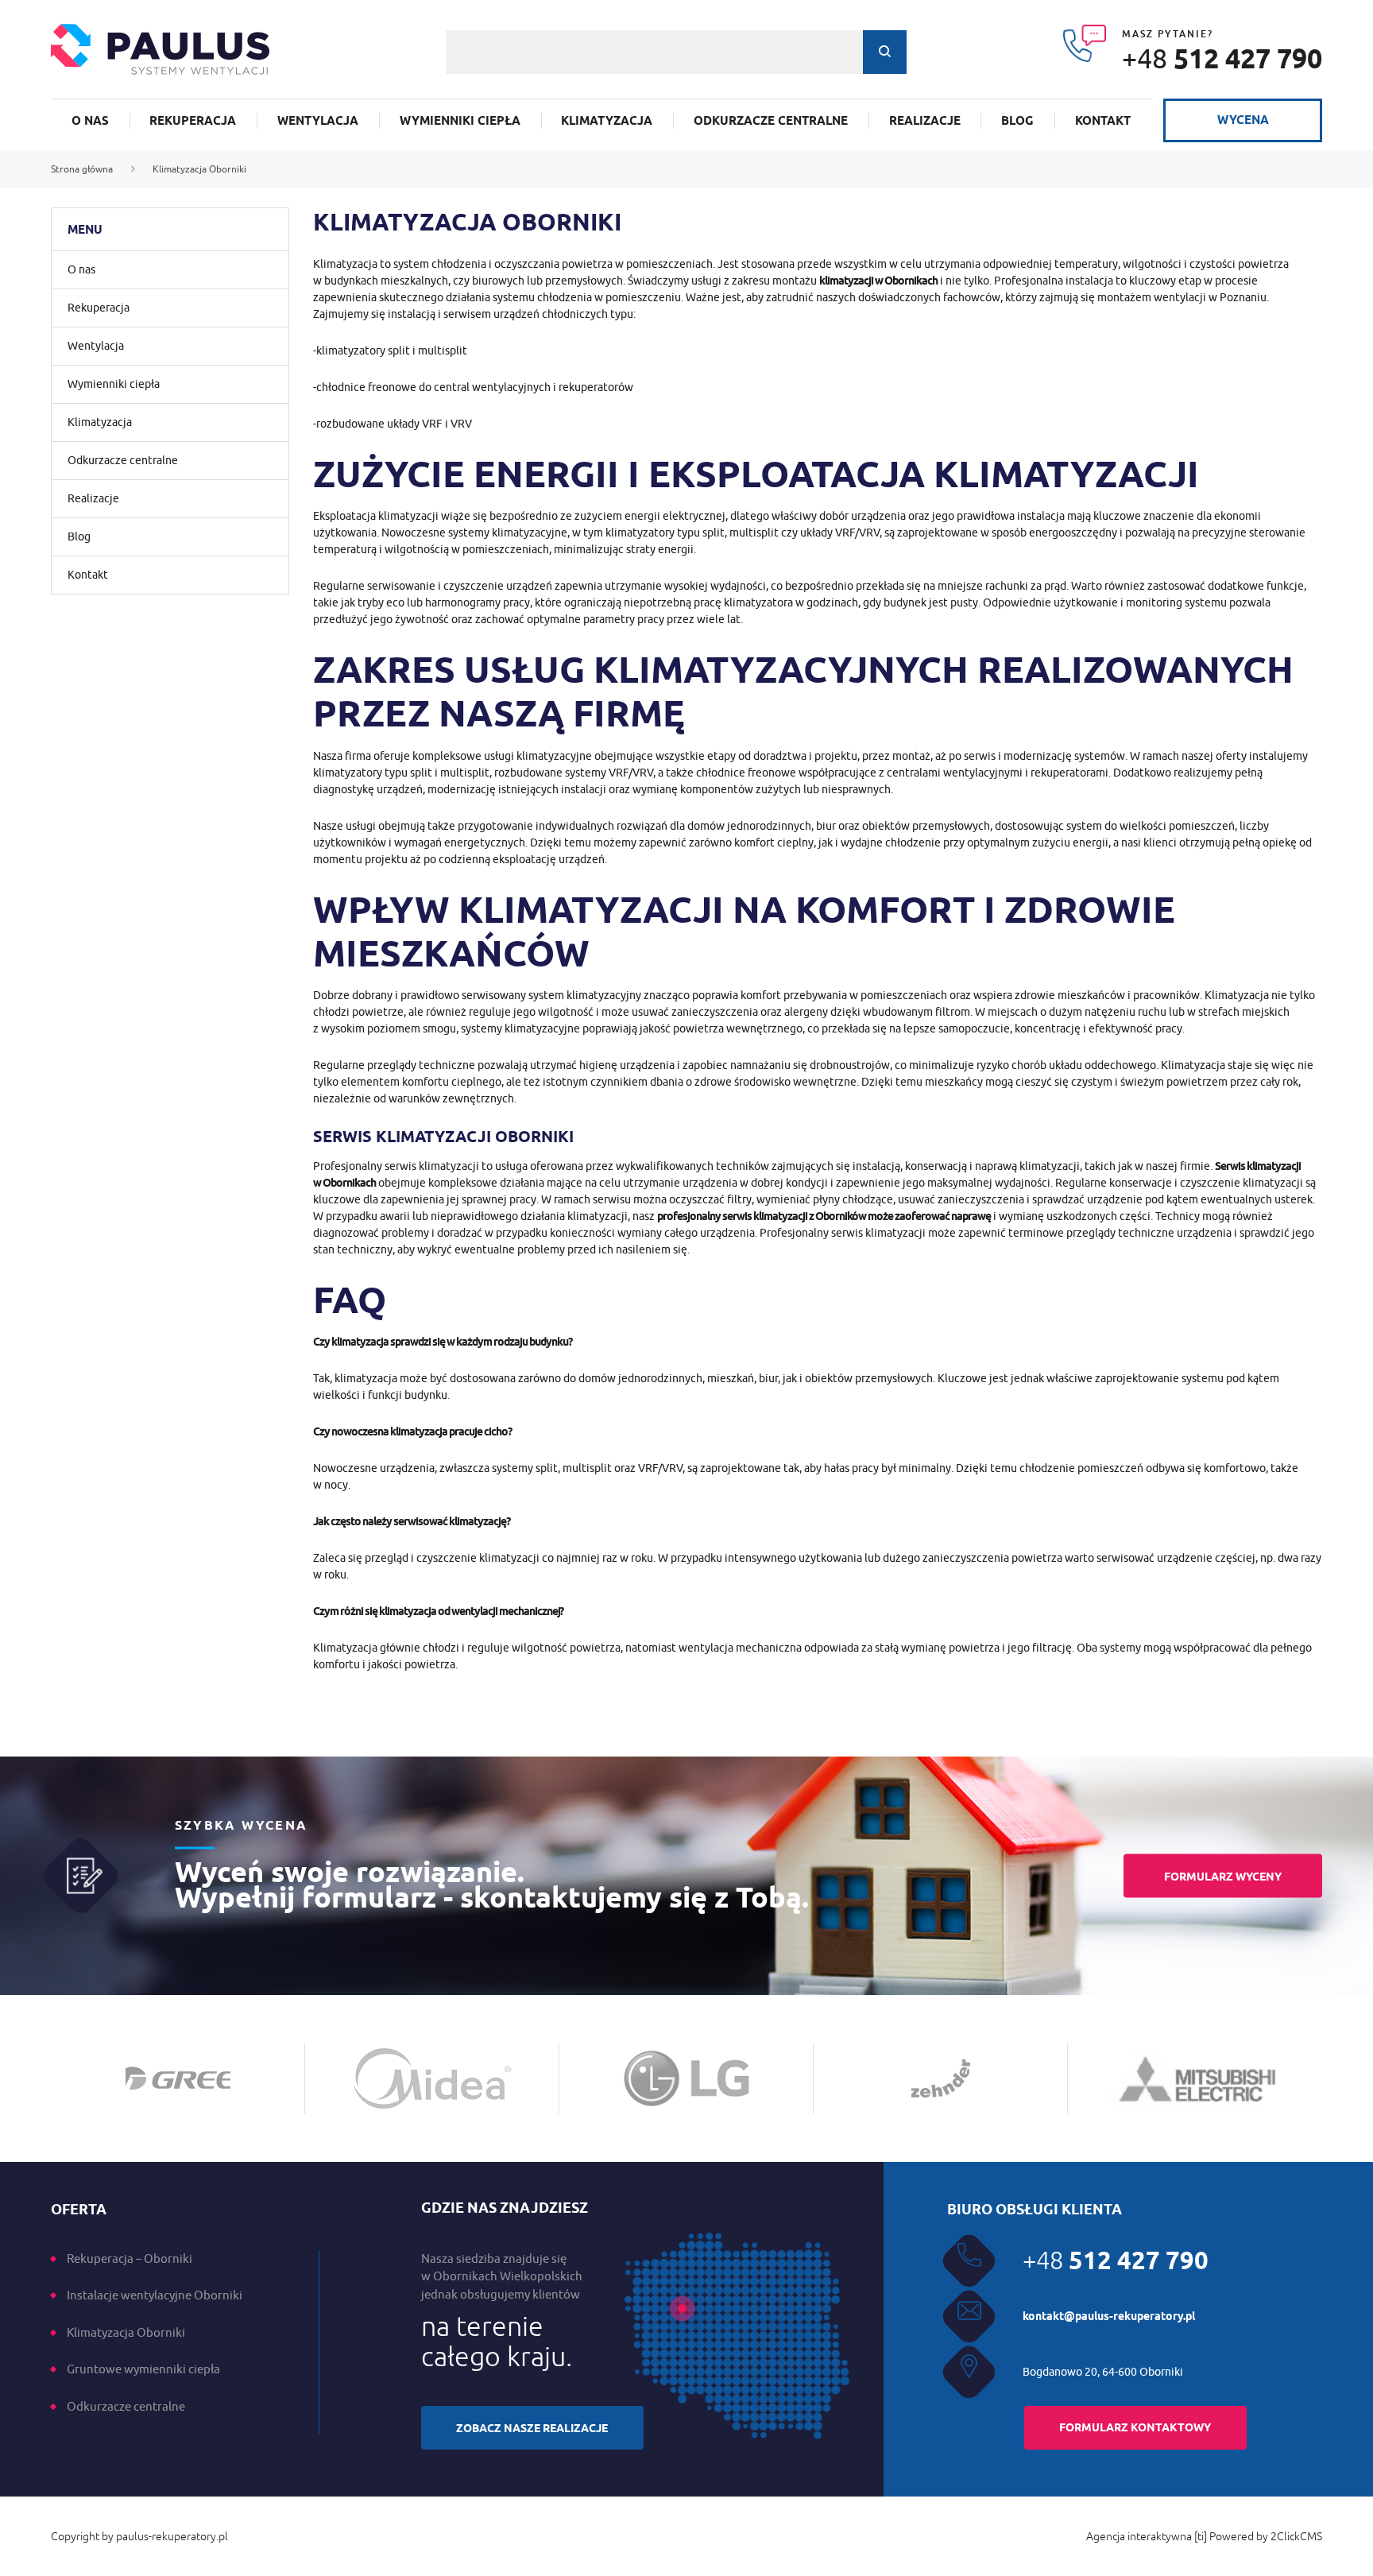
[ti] (1201, 2536)
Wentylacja (318, 121)
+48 (1222, 58)
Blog (1017, 121)
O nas (90, 121)
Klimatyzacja (607, 121)
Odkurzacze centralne (771, 121)
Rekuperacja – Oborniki (130, 2258)
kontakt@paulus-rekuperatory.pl (1109, 2316)
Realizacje (925, 121)
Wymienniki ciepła (460, 121)
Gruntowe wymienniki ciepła (143, 2369)
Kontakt (1103, 121)
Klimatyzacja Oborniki (126, 2332)
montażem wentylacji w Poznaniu (1182, 297)
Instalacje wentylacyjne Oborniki (155, 2295)
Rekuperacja (193, 121)
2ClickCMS (1296, 2536)
